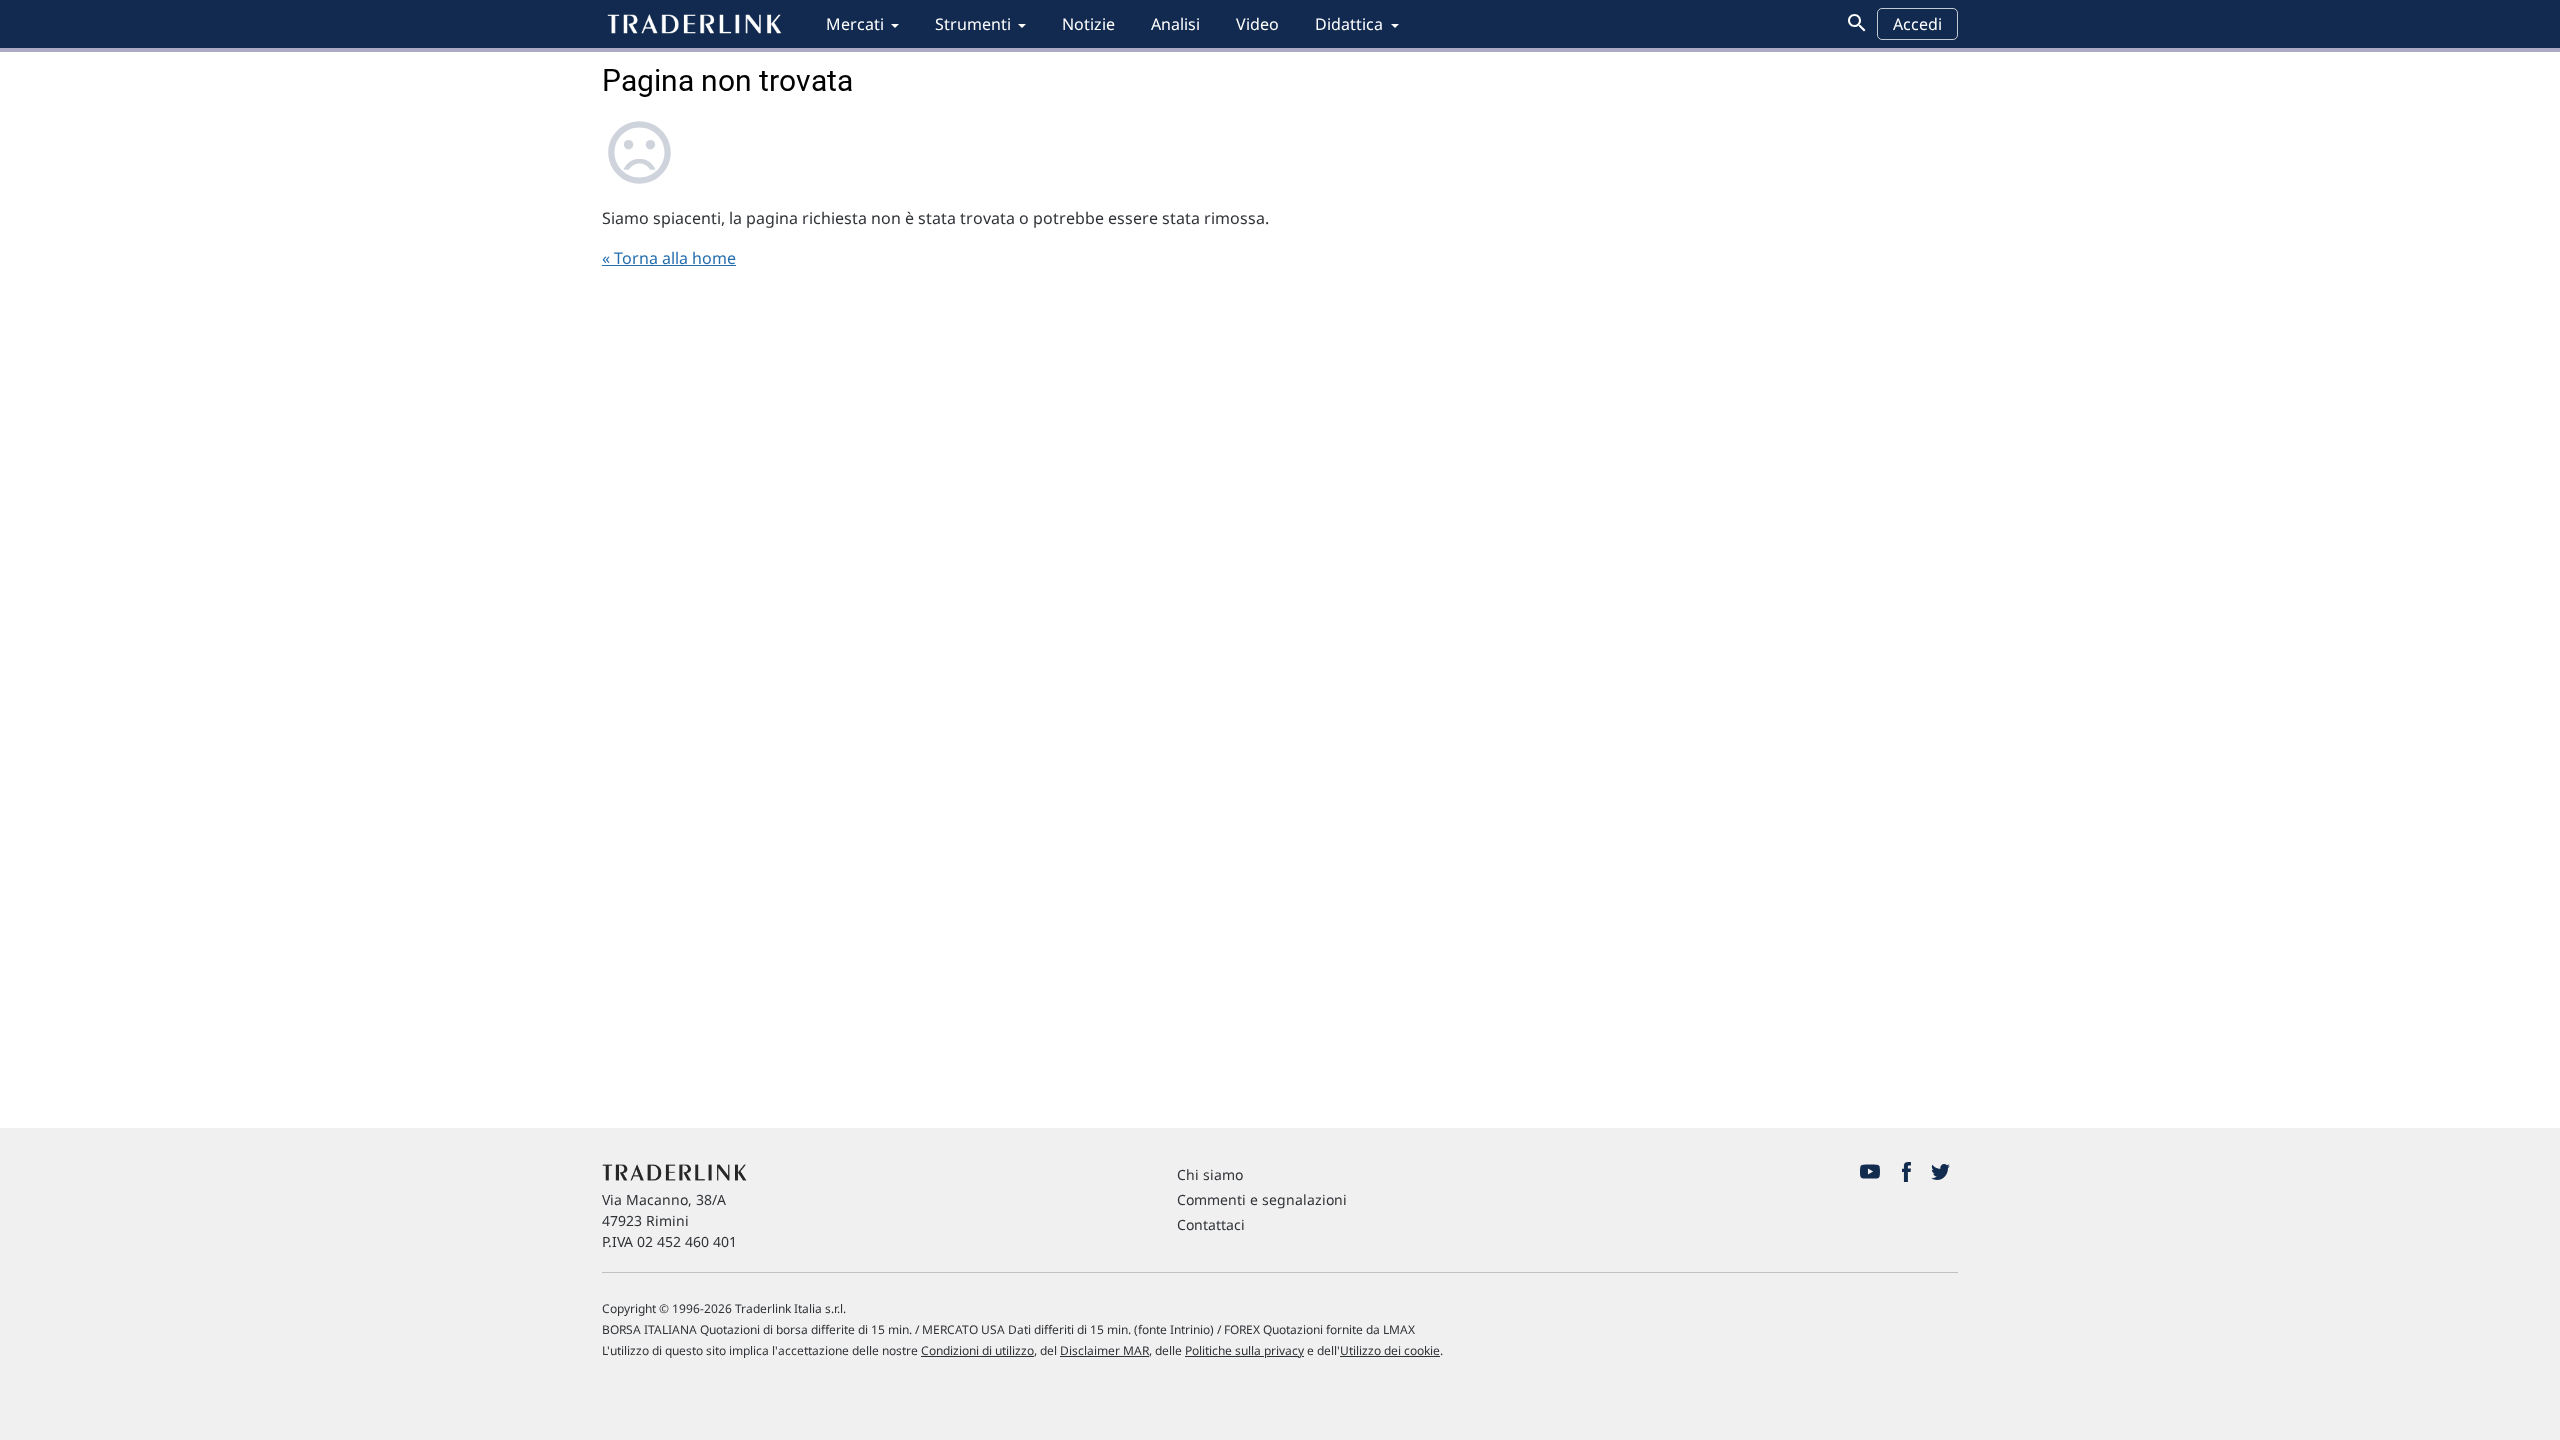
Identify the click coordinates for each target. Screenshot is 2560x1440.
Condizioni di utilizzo (977, 1350)
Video (1257, 24)
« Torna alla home (669, 258)
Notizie (1088, 24)
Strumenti (973, 24)
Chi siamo (1210, 1174)
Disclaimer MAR (1104, 1350)
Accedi (1917, 24)
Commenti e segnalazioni (1262, 1199)
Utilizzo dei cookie (1390, 1350)
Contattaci (1211, 1224)
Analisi (1175, 24)
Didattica (1349, 24)
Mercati (855, 24)
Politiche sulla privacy (1244, 1350)
